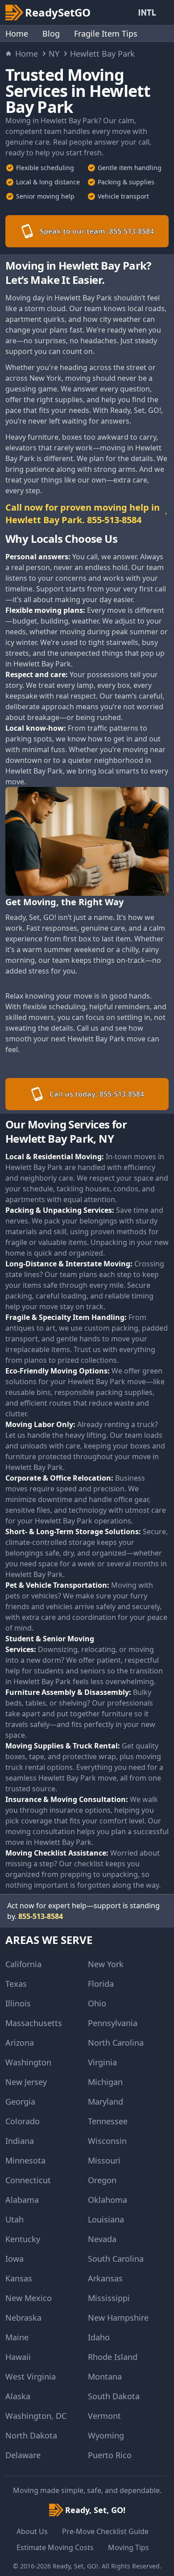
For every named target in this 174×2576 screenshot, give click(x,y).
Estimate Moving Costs (55, 2547)
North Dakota (31, 2435)
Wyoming (106, 2435)
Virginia (102, 2062)
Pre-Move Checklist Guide (105, 2531)
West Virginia (31, 2376)
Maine (17, 2337)
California (23, 1964)
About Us (32, 2531)
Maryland (106, 2102)
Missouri (104, 2160)
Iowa (14, 2259)
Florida (101, 1984)
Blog (51, 33)
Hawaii (18, 2357)
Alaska (18, 2396)
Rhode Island (113, 2357)
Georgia (20, 2102)
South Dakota (114, 2396)
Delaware (23, 2455)
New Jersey (26, 2082)
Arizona (20, 2043)
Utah (14, 2219)
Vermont (104, 2416)
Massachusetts (34, 2023)
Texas (16, 1984)
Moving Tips (128, 2547)
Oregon (102, 2180)
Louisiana (106, 2219)
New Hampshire (118, 2318)
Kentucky (23, 2239)
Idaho (99, 2337)
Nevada (102, 2239)
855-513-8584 (41, 1916)
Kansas (19, 2278)
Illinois (18, 2003)
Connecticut (28, 2180)
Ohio (97, 2003)
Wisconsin (107, 2141)
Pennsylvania (113, 2023)
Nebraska (23, 2318)
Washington (28, 2062)
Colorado (23, 2121)
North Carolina (116, 2043)
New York (106, 1964)
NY (54, 54)
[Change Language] (149, 12)
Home (17, 33)
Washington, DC (36, 2416)
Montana (105, 2376)
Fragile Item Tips (106, 33)
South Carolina (116, 2259)
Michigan (105, 2082)
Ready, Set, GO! (75, 2566)
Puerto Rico (110, 2455)
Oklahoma (108, 2200)
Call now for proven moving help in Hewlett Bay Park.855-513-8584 (83, 514)
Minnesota (25, 2160)
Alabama (22, 2200)
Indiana (20, 2141)
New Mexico (29, 2298)
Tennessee (108, 2121)
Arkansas (105, 2278)
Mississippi (109, 2298)
